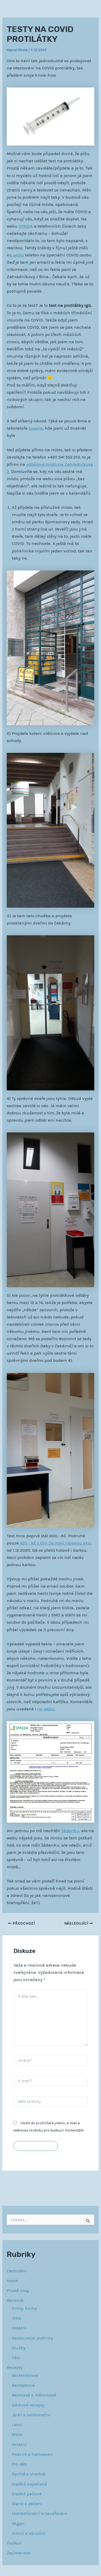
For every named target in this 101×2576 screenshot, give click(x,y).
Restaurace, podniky (33, 2338)
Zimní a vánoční (29, 2533)
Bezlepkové (23, 2385)
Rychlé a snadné (29, 2474)
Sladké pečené (27, 2494)
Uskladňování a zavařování (40, 2513)
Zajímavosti (19, 2553)
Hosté (12, 2281)
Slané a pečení (27, 2503)
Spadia (35, 428)
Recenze (15, 2300)
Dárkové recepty (28, 2405)
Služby (19, 2348)
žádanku (70, 1831)
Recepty (15, 2367)
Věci (16, 2357)
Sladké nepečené (29, 2484)
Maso (17, 2434)
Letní (17, 2425)
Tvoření (14, 2543)
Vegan (18, 2523)
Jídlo (17, 2318)
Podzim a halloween (32, 2454)
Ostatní (19, 2328)
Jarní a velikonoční (31, 2415)
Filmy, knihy (24, 2308)
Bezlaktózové (25, 2375)
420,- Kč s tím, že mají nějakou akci (56, 1543)
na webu (46, 1709)
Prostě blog (18, 2290)
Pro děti (20, 2464)
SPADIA (26, 226)
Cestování (17, 2271)
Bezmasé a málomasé (34, 2395)
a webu (17, 255)
